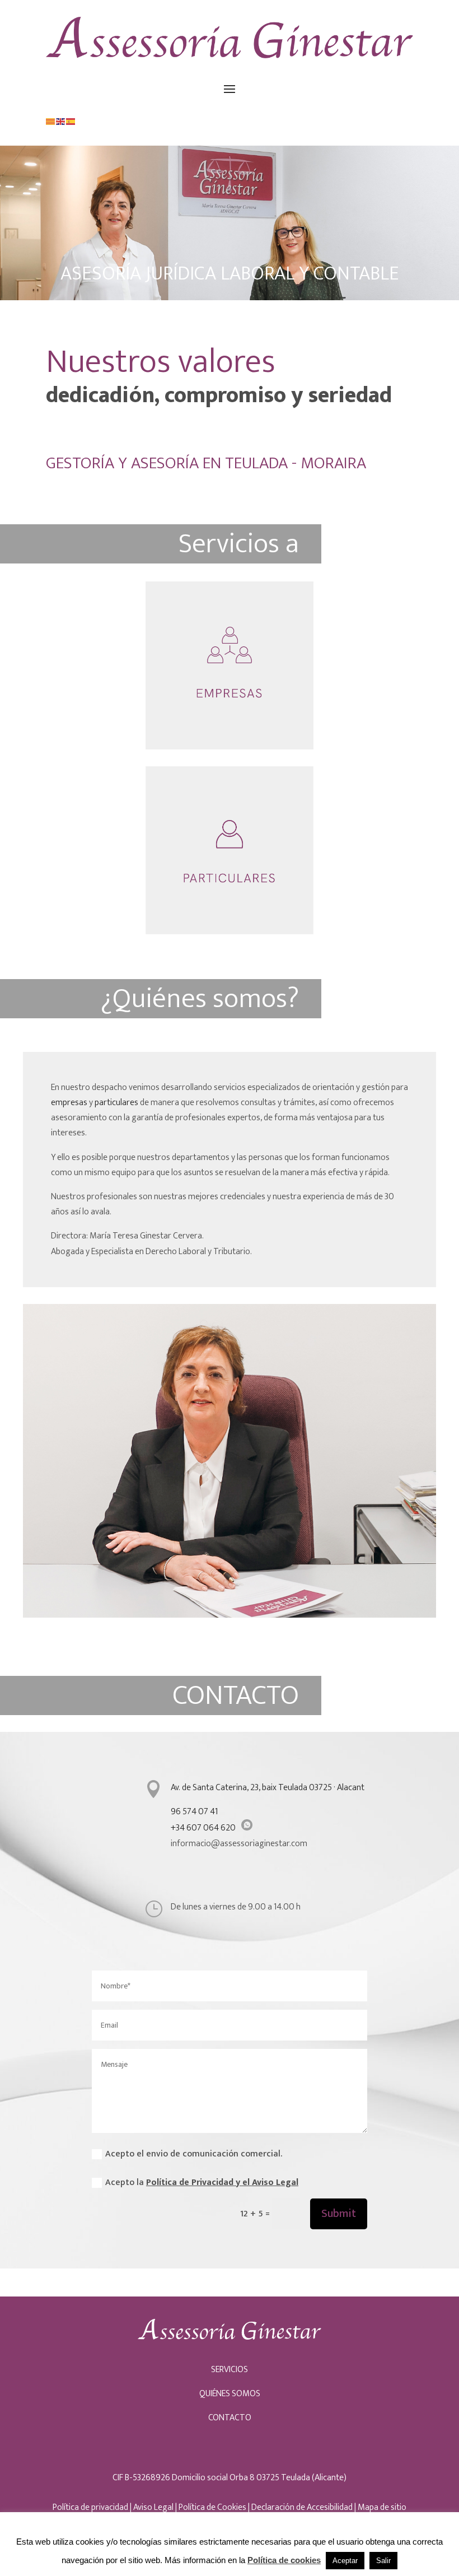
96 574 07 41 (194, 1812)
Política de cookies (284, 2560)
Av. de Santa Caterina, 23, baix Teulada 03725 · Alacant (268, 1788)
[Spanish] (71, 121)
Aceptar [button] (345, 2561)
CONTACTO (230, 2418)
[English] (61, 121)
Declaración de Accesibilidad (302, 2507)
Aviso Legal (153, 2507)
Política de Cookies (212, 2507)
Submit (339, 2214)
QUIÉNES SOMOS (230, 2394)
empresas (70, 1103)
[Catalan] (51, 121)
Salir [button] (383, 2561)
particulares (116, 1103)
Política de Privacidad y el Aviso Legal (222, 2183)
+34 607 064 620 (203, 1828)
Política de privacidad (90, 2507)
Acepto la (202, 2183)
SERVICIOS (230, 2370)
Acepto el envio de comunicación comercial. (194, 2154)
